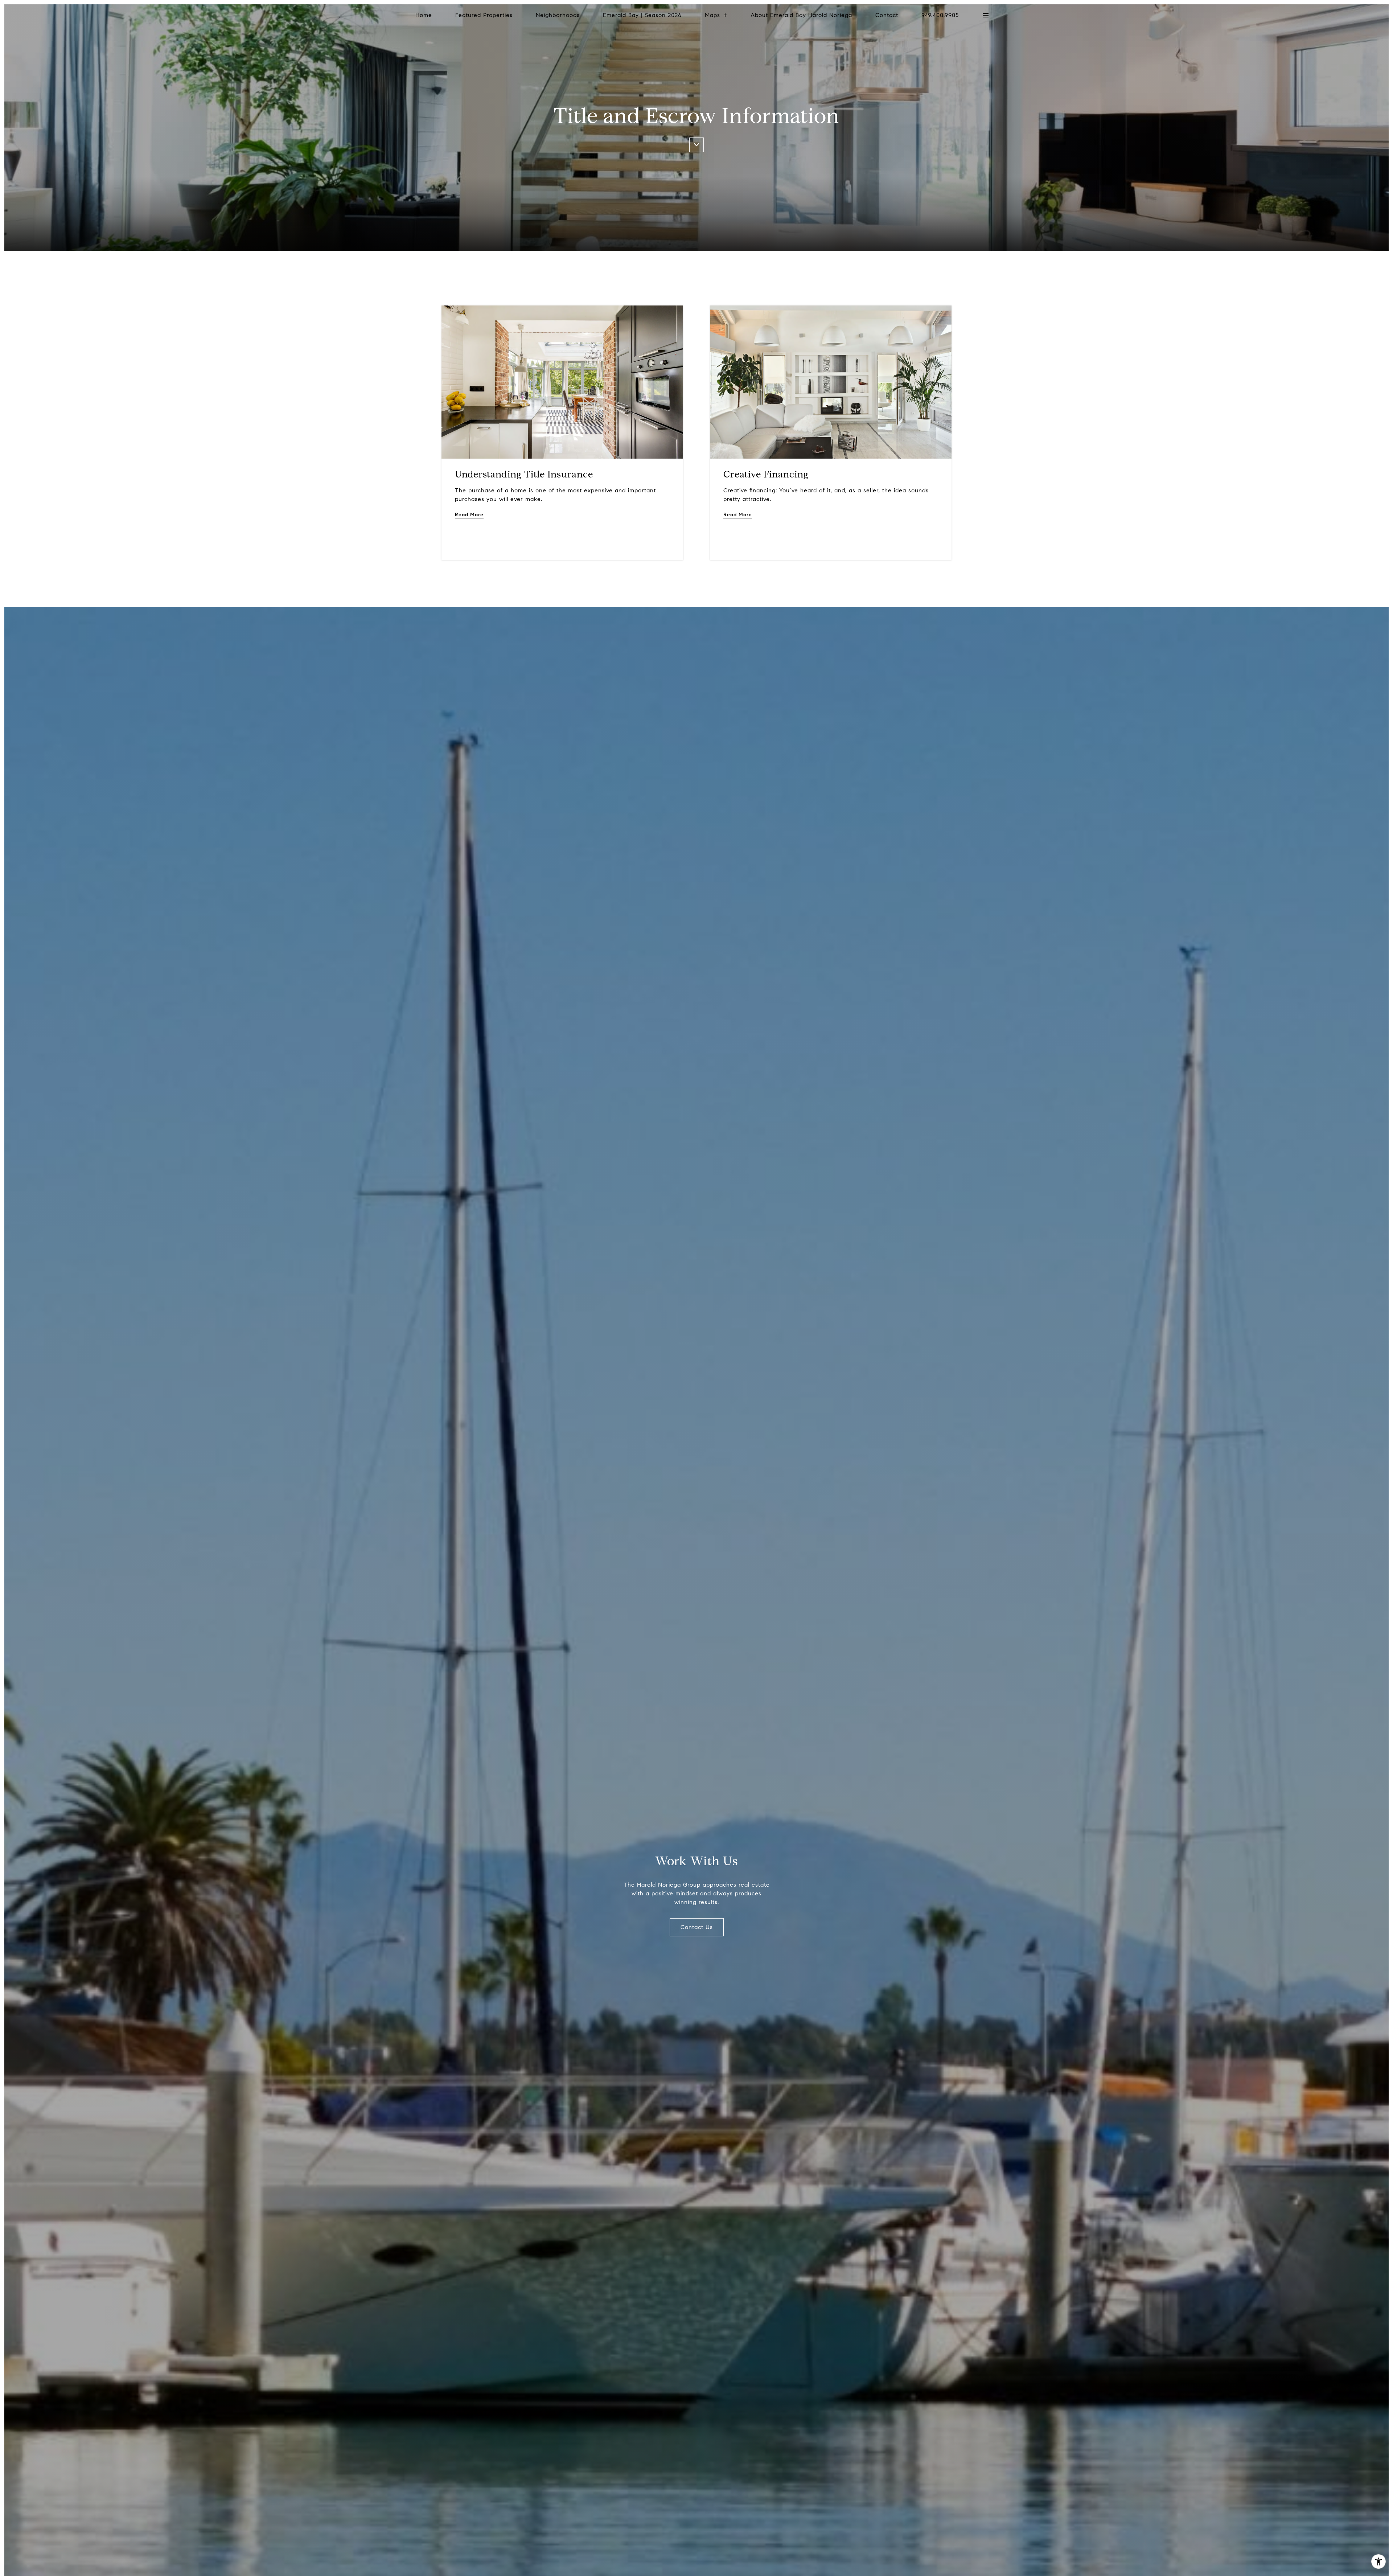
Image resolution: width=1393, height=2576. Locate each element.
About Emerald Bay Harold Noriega (801, 15)
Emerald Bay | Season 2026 (642, 15)
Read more (469, 515)
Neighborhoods (558, 15)
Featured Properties (484, 15)
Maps (712, 15)
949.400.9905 (940, 15)
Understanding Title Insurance (524, 474)
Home (424, 15)
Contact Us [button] (697, 1927)
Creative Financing (766, 474)
